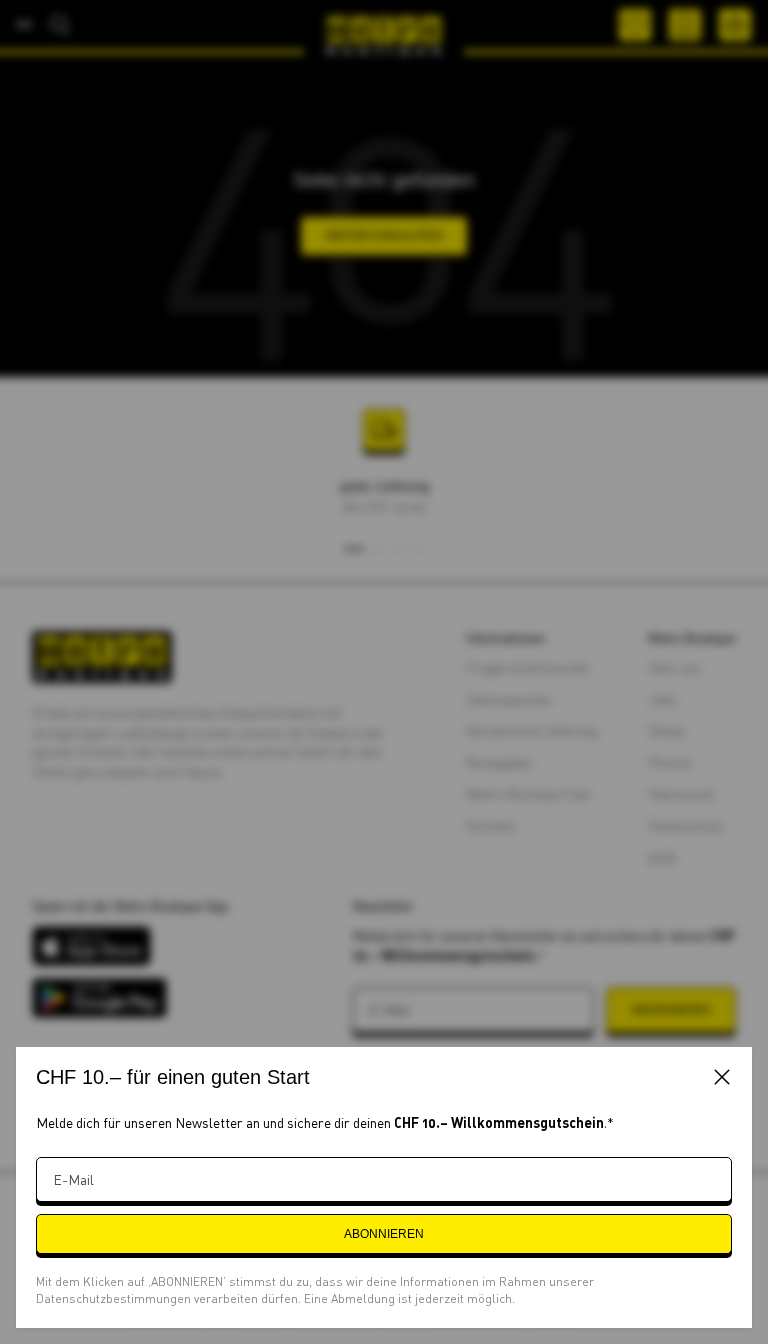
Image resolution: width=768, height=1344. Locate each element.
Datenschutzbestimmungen (115, 1298)
